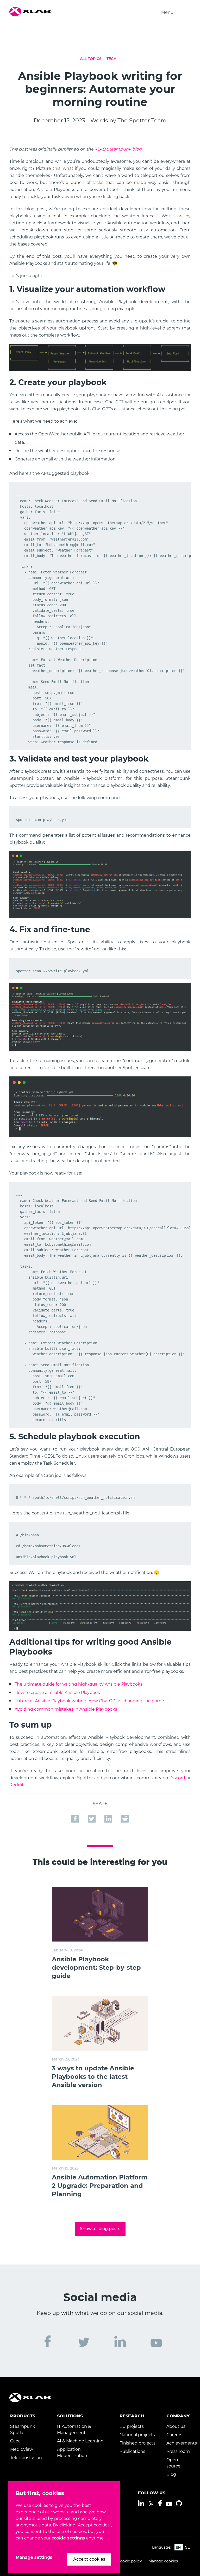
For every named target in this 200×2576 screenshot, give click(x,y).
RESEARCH (132, 2416)
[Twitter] (151, 2504)
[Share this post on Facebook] (76, 1818)
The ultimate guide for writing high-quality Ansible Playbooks (79, 1684)
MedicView (22, 2449)
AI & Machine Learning (80, 2441)
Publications (132, 2451)
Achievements (182, 2443)
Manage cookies (163, 2561)
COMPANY (178, 2416)
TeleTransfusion (26, 2458)
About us (176, 2426)
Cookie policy (130, 2561)
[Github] (179, 2503)
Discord (177, 1778)
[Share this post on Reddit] (125, 1818)
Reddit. (17, 1785)
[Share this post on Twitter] (92, 1818)
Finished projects (137, 2443)
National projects (137, 2435)
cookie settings (68, 2538)
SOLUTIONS (70, 2416)
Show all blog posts (100, 2229)
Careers (174, 2435)
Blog (171, 2474)
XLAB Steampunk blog (118, 149)
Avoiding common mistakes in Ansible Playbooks (66, 1709)
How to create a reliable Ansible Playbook (57, 1693)
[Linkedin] (141, 2503)
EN (178, 2547)
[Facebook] (160, 2503)
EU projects (132, 2426)
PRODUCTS (23, 2416)
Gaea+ (17, 2441)
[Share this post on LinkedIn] (109, 1818)
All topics (91, 59)
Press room (178, 2451)
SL (187, 2547)
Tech (111, 59)
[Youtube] (169, 2504)
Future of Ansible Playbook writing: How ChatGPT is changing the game (89, 1701)
